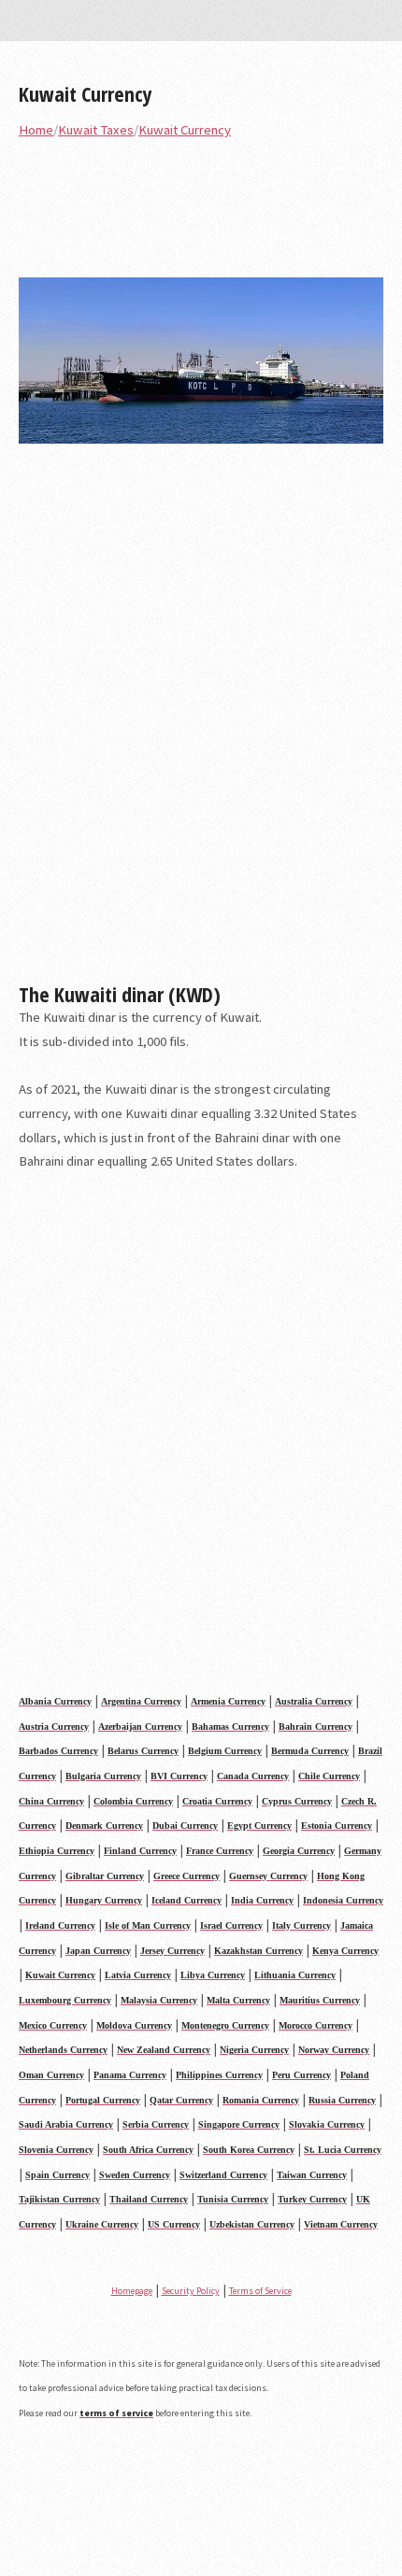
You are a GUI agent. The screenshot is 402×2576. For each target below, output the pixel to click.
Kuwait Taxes (96, 130)
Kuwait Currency (86, 93)
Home (36, 130)
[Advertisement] (201, 720)
